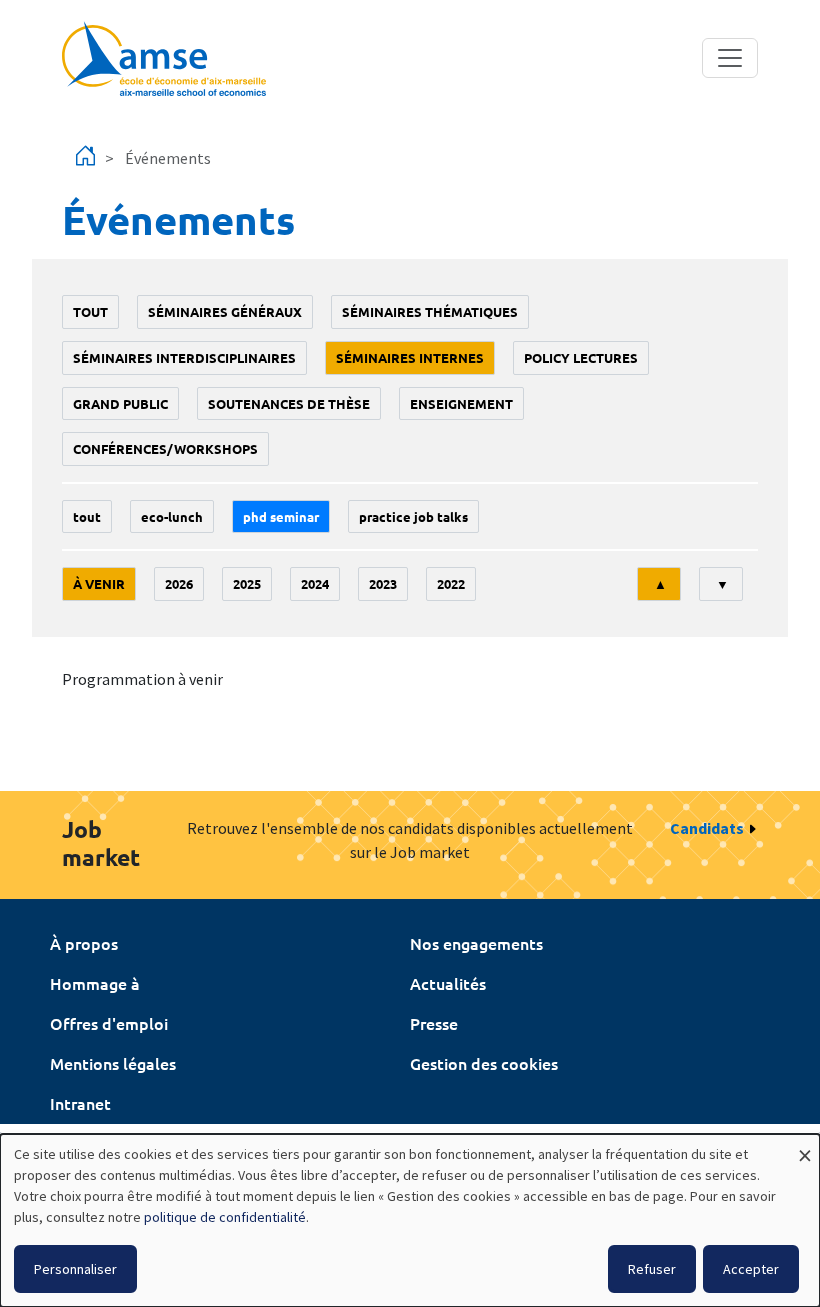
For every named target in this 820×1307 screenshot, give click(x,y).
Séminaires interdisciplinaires (184, 357)
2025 (247, 583)
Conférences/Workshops (165, 448)
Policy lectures (581, 357)
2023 (383, 583)
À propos (84, 943)
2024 (315, 583)
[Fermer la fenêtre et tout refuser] (805, 1146)
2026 (179, 583)
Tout (90, 311)
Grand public (120, 403)
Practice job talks (413, 516)
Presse (434, 1023)
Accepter (751, 1269)
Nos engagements (476, 943)
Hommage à (95, 983)
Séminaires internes (410, 357)
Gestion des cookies (484, 1063)
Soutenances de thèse (289, 403)
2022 (451, 583)
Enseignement (461, 403)
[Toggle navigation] (730, 58)
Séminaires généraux (225, 311)
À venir (99, 583)
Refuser (652, 1269)
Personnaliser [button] (75, 1269)
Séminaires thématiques (430, 311)
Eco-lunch (172, 516)
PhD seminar (281, 516)
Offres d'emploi (109, 1023)
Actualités (448, 983)
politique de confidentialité (225, 1217)
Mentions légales (113, 1063)
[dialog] (410, 1220)
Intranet (80, 1103)
